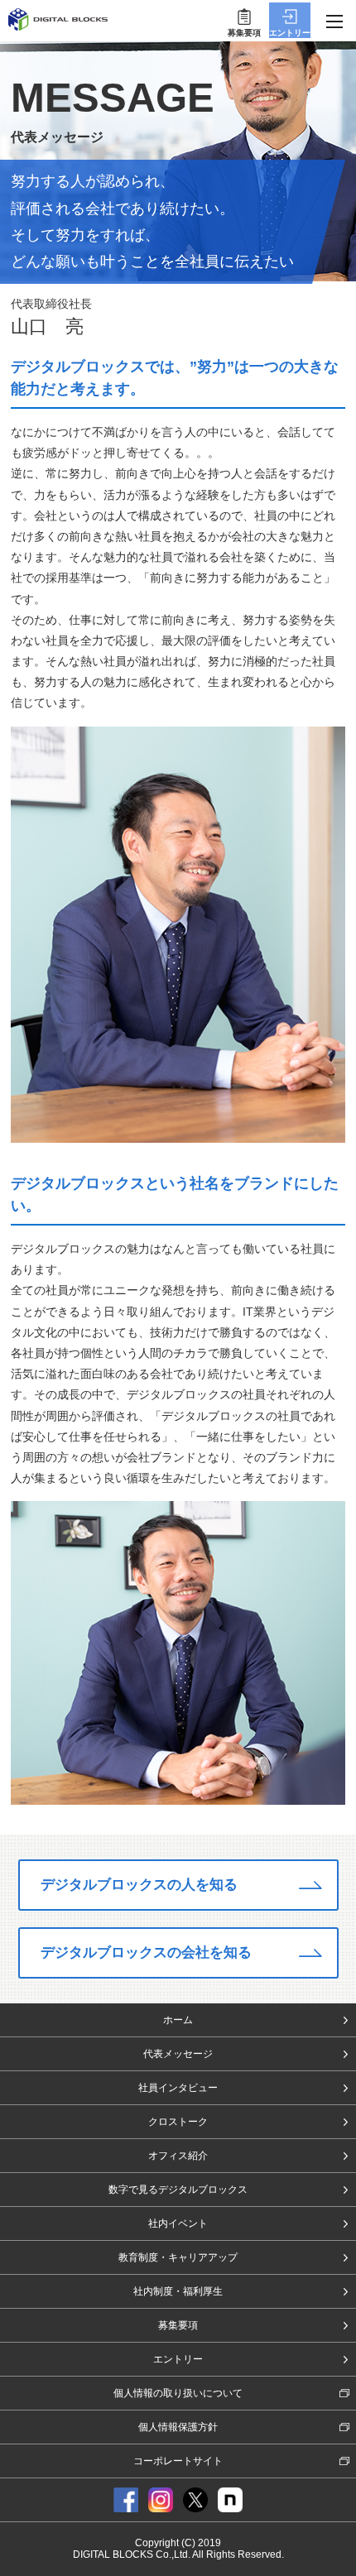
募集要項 (178, 2325)
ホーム (178, 2020)
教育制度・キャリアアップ (178, 2257)
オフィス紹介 (178, 2156)
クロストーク (178, 2122)
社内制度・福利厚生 (178, 2291)
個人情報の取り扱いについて (178, 2393)
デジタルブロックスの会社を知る (146, 1952)
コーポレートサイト (178, 2461)
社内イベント (178, 2223)
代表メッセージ (178, 2054)
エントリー (178, 2359)
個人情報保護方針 (178, 2427)
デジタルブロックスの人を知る (139, 1885)
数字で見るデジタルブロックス (178, 2190)
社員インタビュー (178, 2088)
